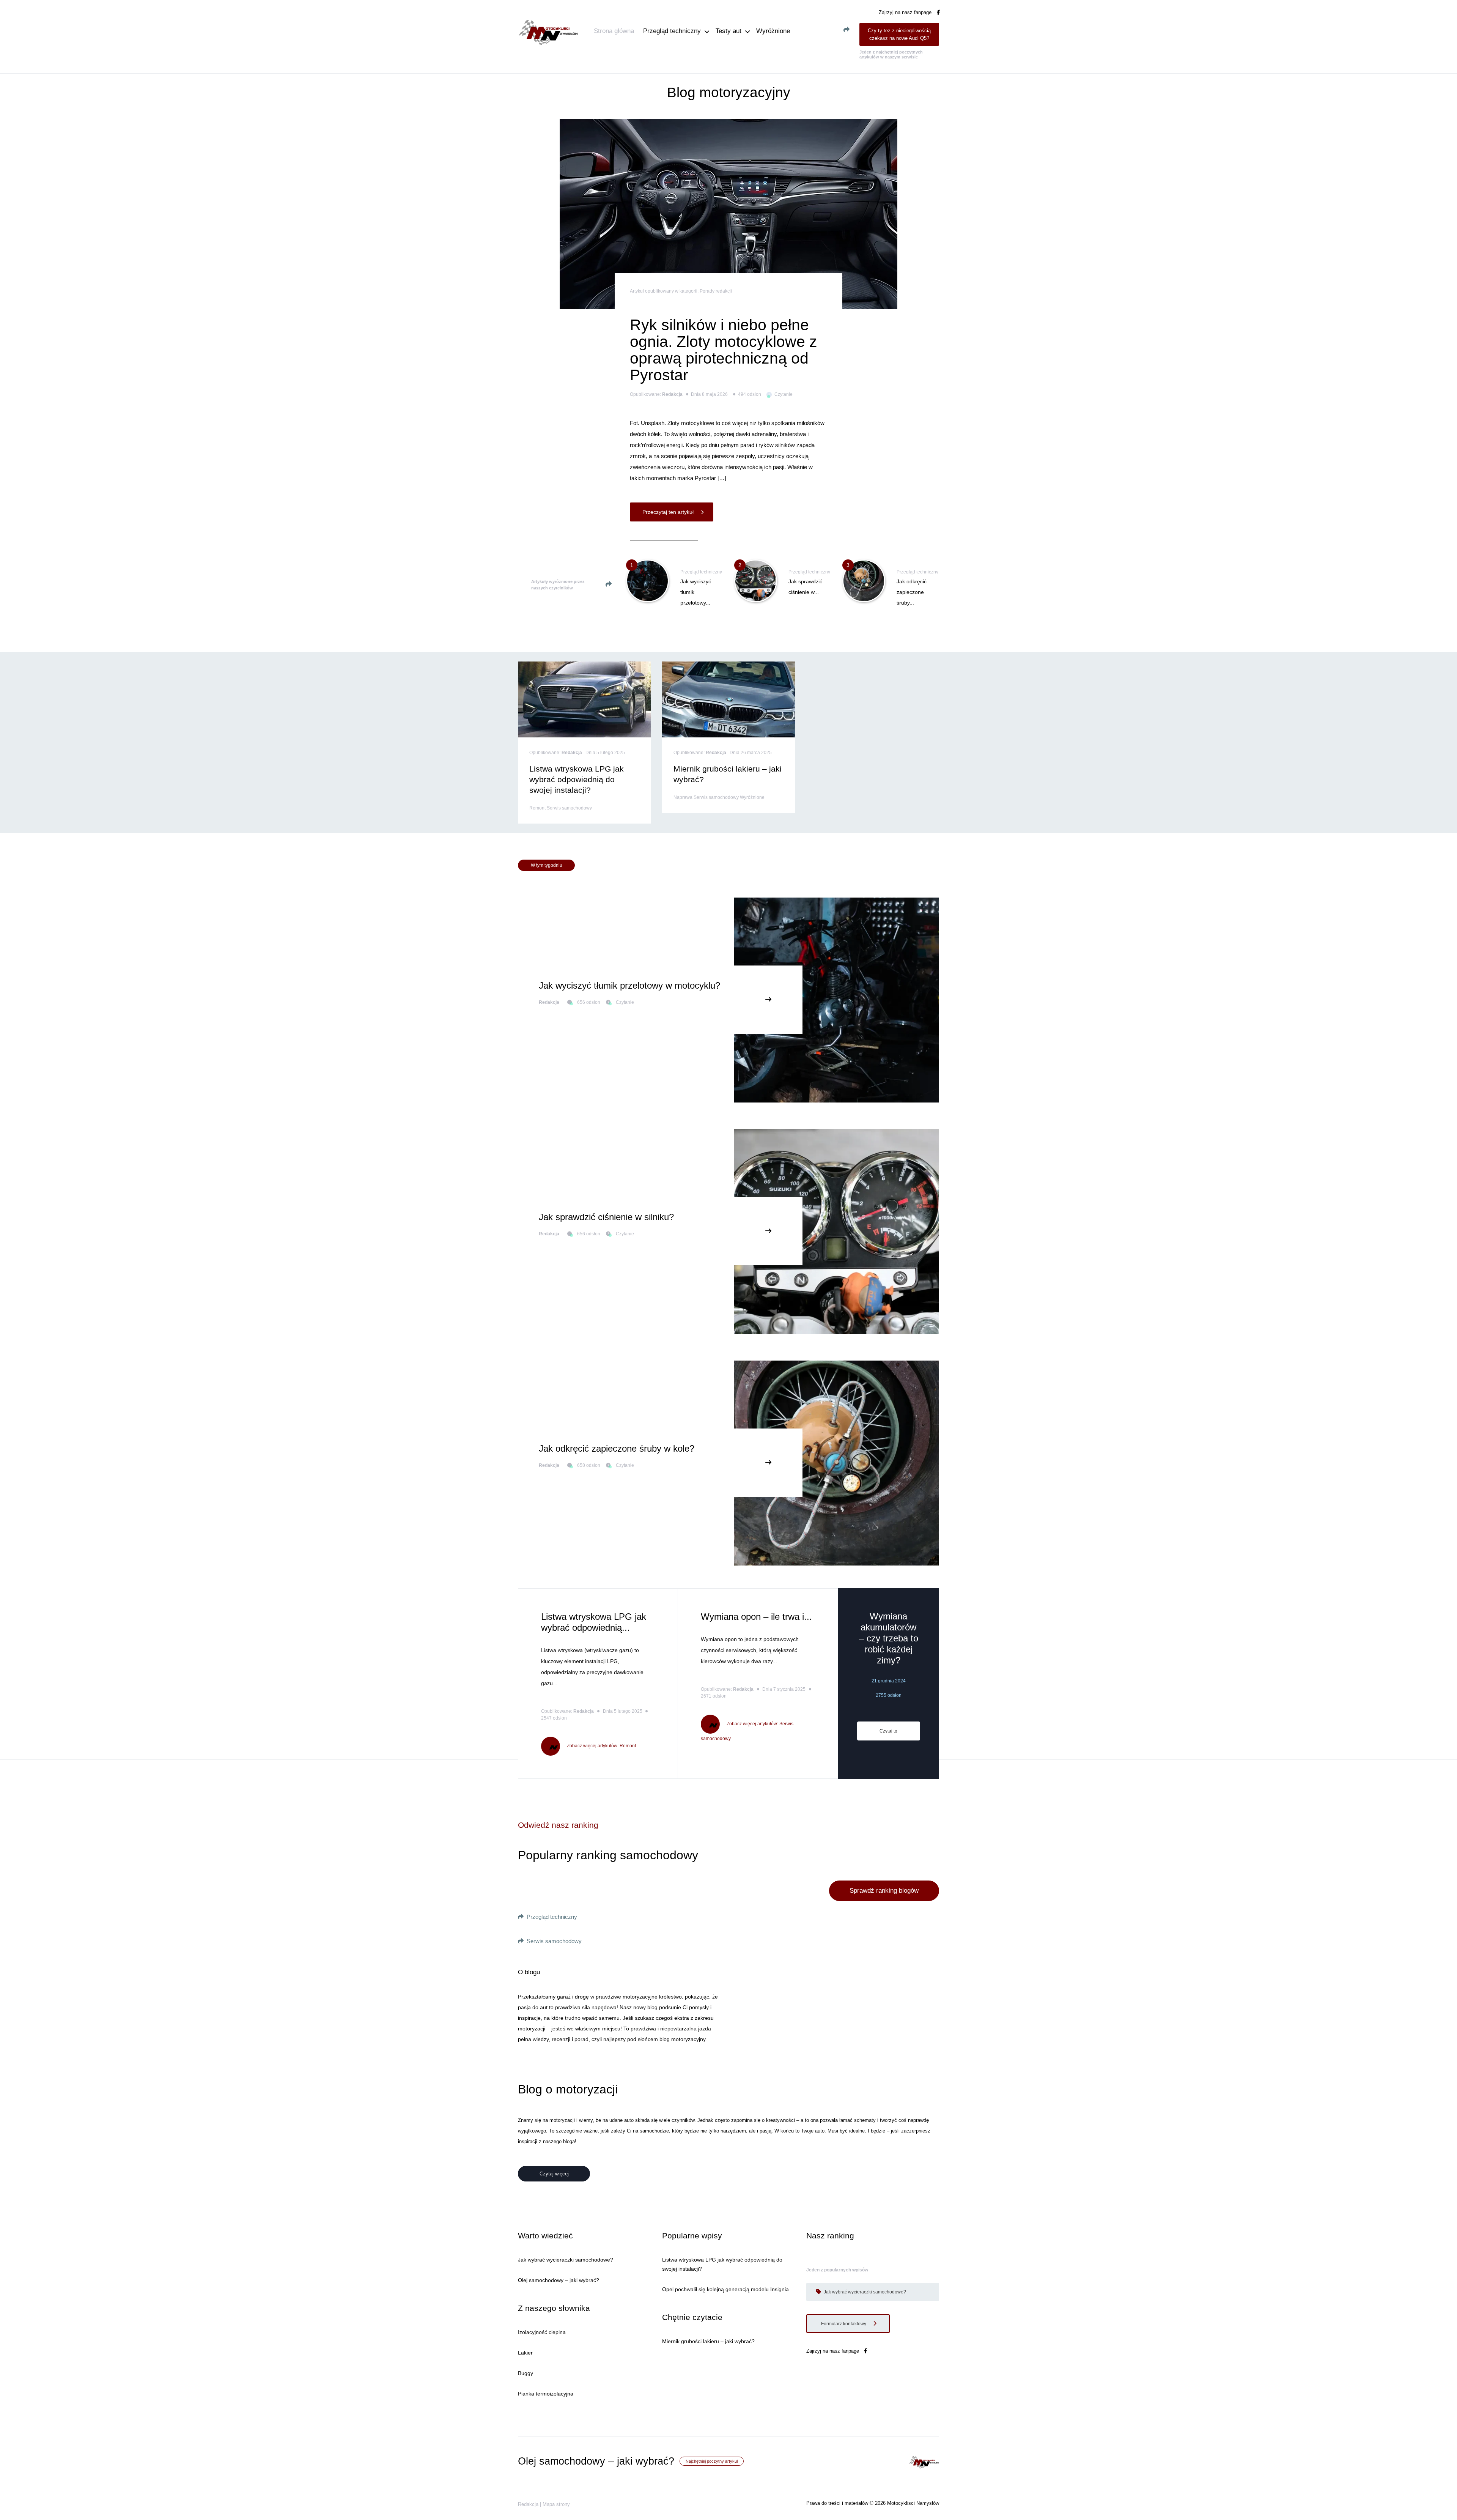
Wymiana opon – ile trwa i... (756, 1617)
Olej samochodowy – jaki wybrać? (559, 2280)
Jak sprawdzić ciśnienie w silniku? (606, 1217)
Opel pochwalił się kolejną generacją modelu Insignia (725, 2289)
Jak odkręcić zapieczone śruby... (912, 592)
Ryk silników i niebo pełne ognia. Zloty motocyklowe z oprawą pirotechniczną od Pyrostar (724, 350)
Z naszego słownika (554, 2308)
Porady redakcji (716, 291)
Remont (538, 808)
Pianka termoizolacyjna (546, 2394)
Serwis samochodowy (569, 808)
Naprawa (684, 797)
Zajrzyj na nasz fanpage (906, 12)
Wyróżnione (773, 31)
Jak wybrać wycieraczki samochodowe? (566, 2260)
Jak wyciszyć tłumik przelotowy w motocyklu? (629, 985)
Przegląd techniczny (672, 31)
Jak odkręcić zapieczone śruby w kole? (617, 1448)
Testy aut (728, 31)
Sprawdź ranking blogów (884, 1891)
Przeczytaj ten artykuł (669, 512)
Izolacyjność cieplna (542, 2332)
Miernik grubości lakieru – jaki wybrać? (708, 2341)
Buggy (526, 2373)
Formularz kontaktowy (844, 2324)
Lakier (525, 2353)
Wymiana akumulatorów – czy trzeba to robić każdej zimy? (889, 1638)
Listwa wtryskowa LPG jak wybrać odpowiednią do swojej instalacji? (577, 779)
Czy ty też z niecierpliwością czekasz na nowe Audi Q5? (899, 34)
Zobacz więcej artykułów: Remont (601, 1746)
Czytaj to (888, 1731)
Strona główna (614, 31)
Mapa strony (556, 2504)
